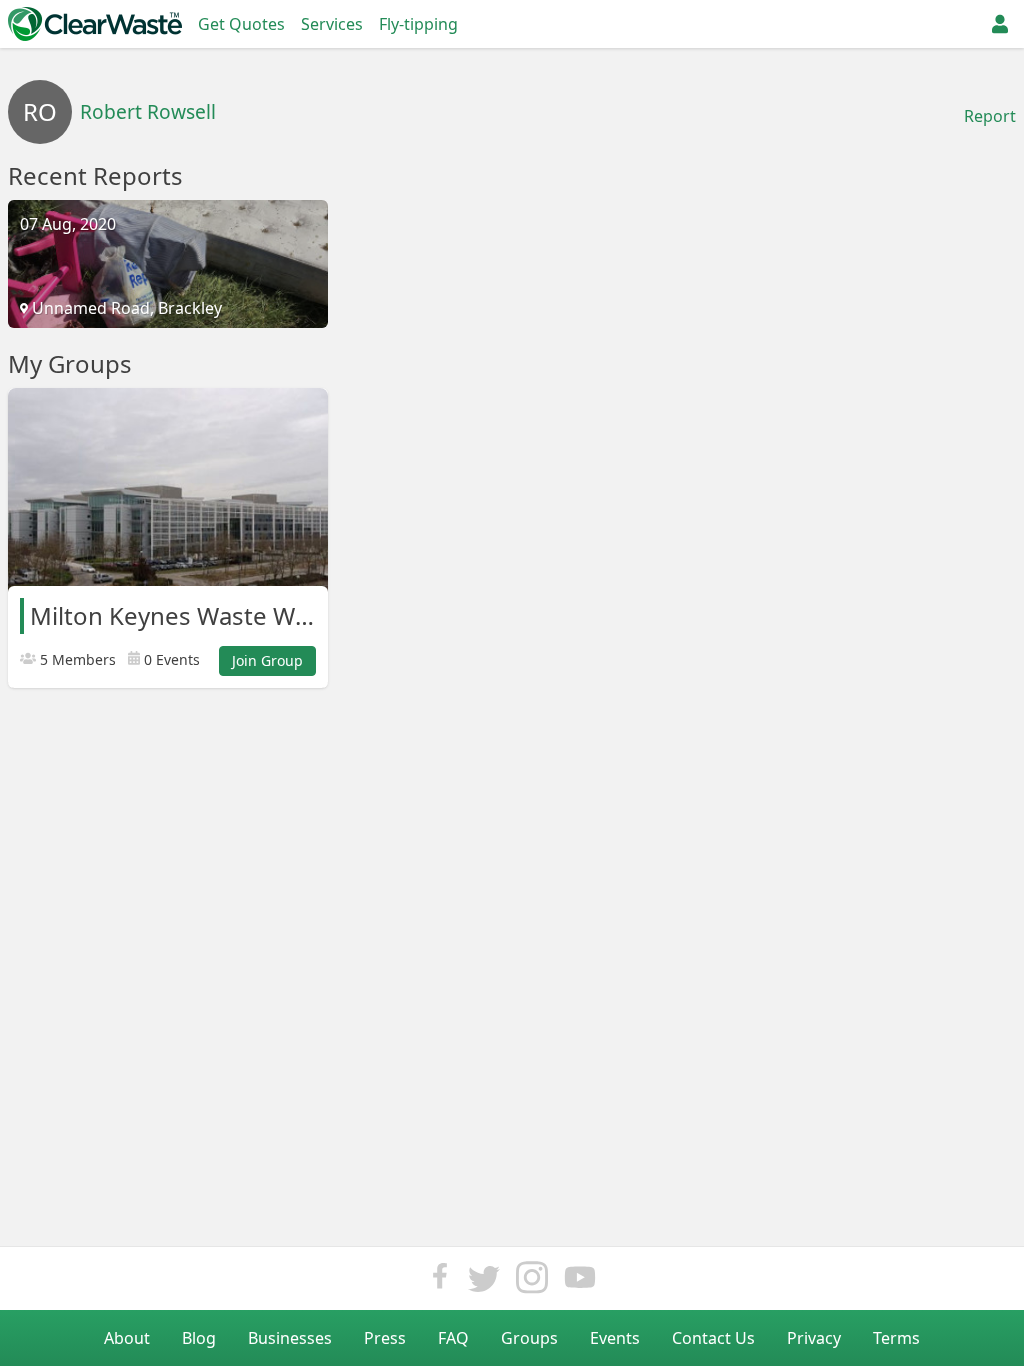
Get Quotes (241, 24)
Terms (896, 1338)
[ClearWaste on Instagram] (532, 1282)
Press (385, 1338)
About (127, 1338)
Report (990, 116)
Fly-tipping (418, 24)
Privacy (814, 1338)
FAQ (453, 1338)
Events (615, 1338)
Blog (199, 1338)
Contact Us (713, 1338)
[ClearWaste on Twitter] (484, 1282)
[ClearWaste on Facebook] (440, 1282)
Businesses (290, 1338)
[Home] (95, 24)
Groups (529, 1338)
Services (332, 24)
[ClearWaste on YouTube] (580, 1282)
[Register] (1000, 24)
